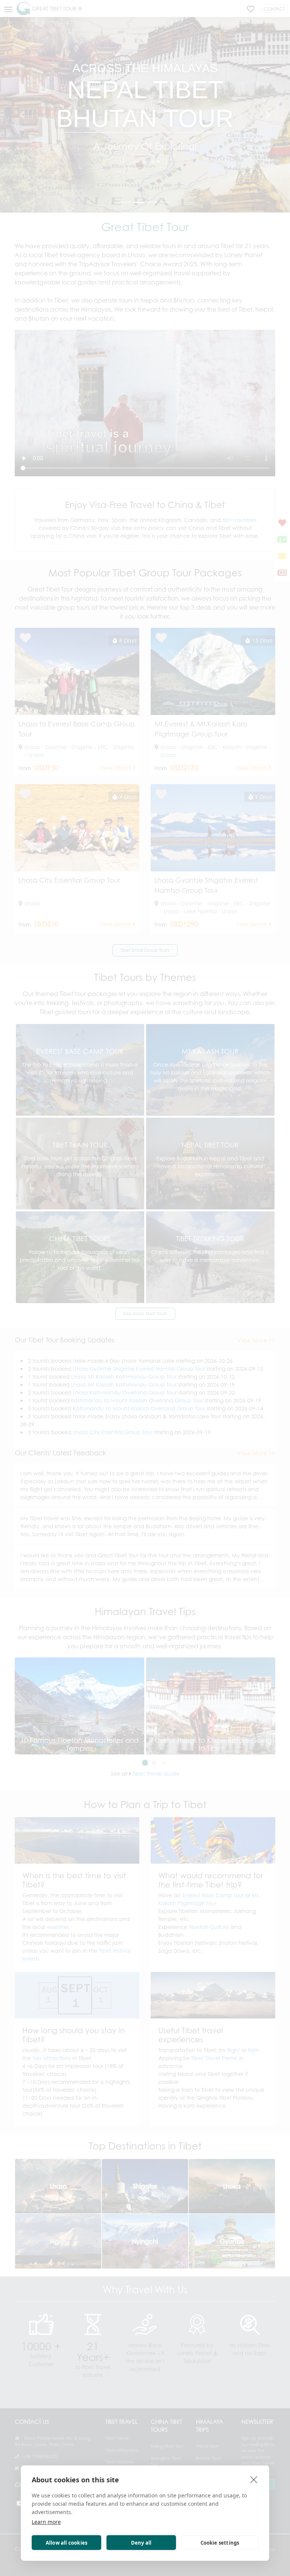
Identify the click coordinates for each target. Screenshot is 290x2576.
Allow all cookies (66, 2543)
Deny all (141, 2543)
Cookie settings (220, 2543)
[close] (254, 2479)
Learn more (46, 2522)
